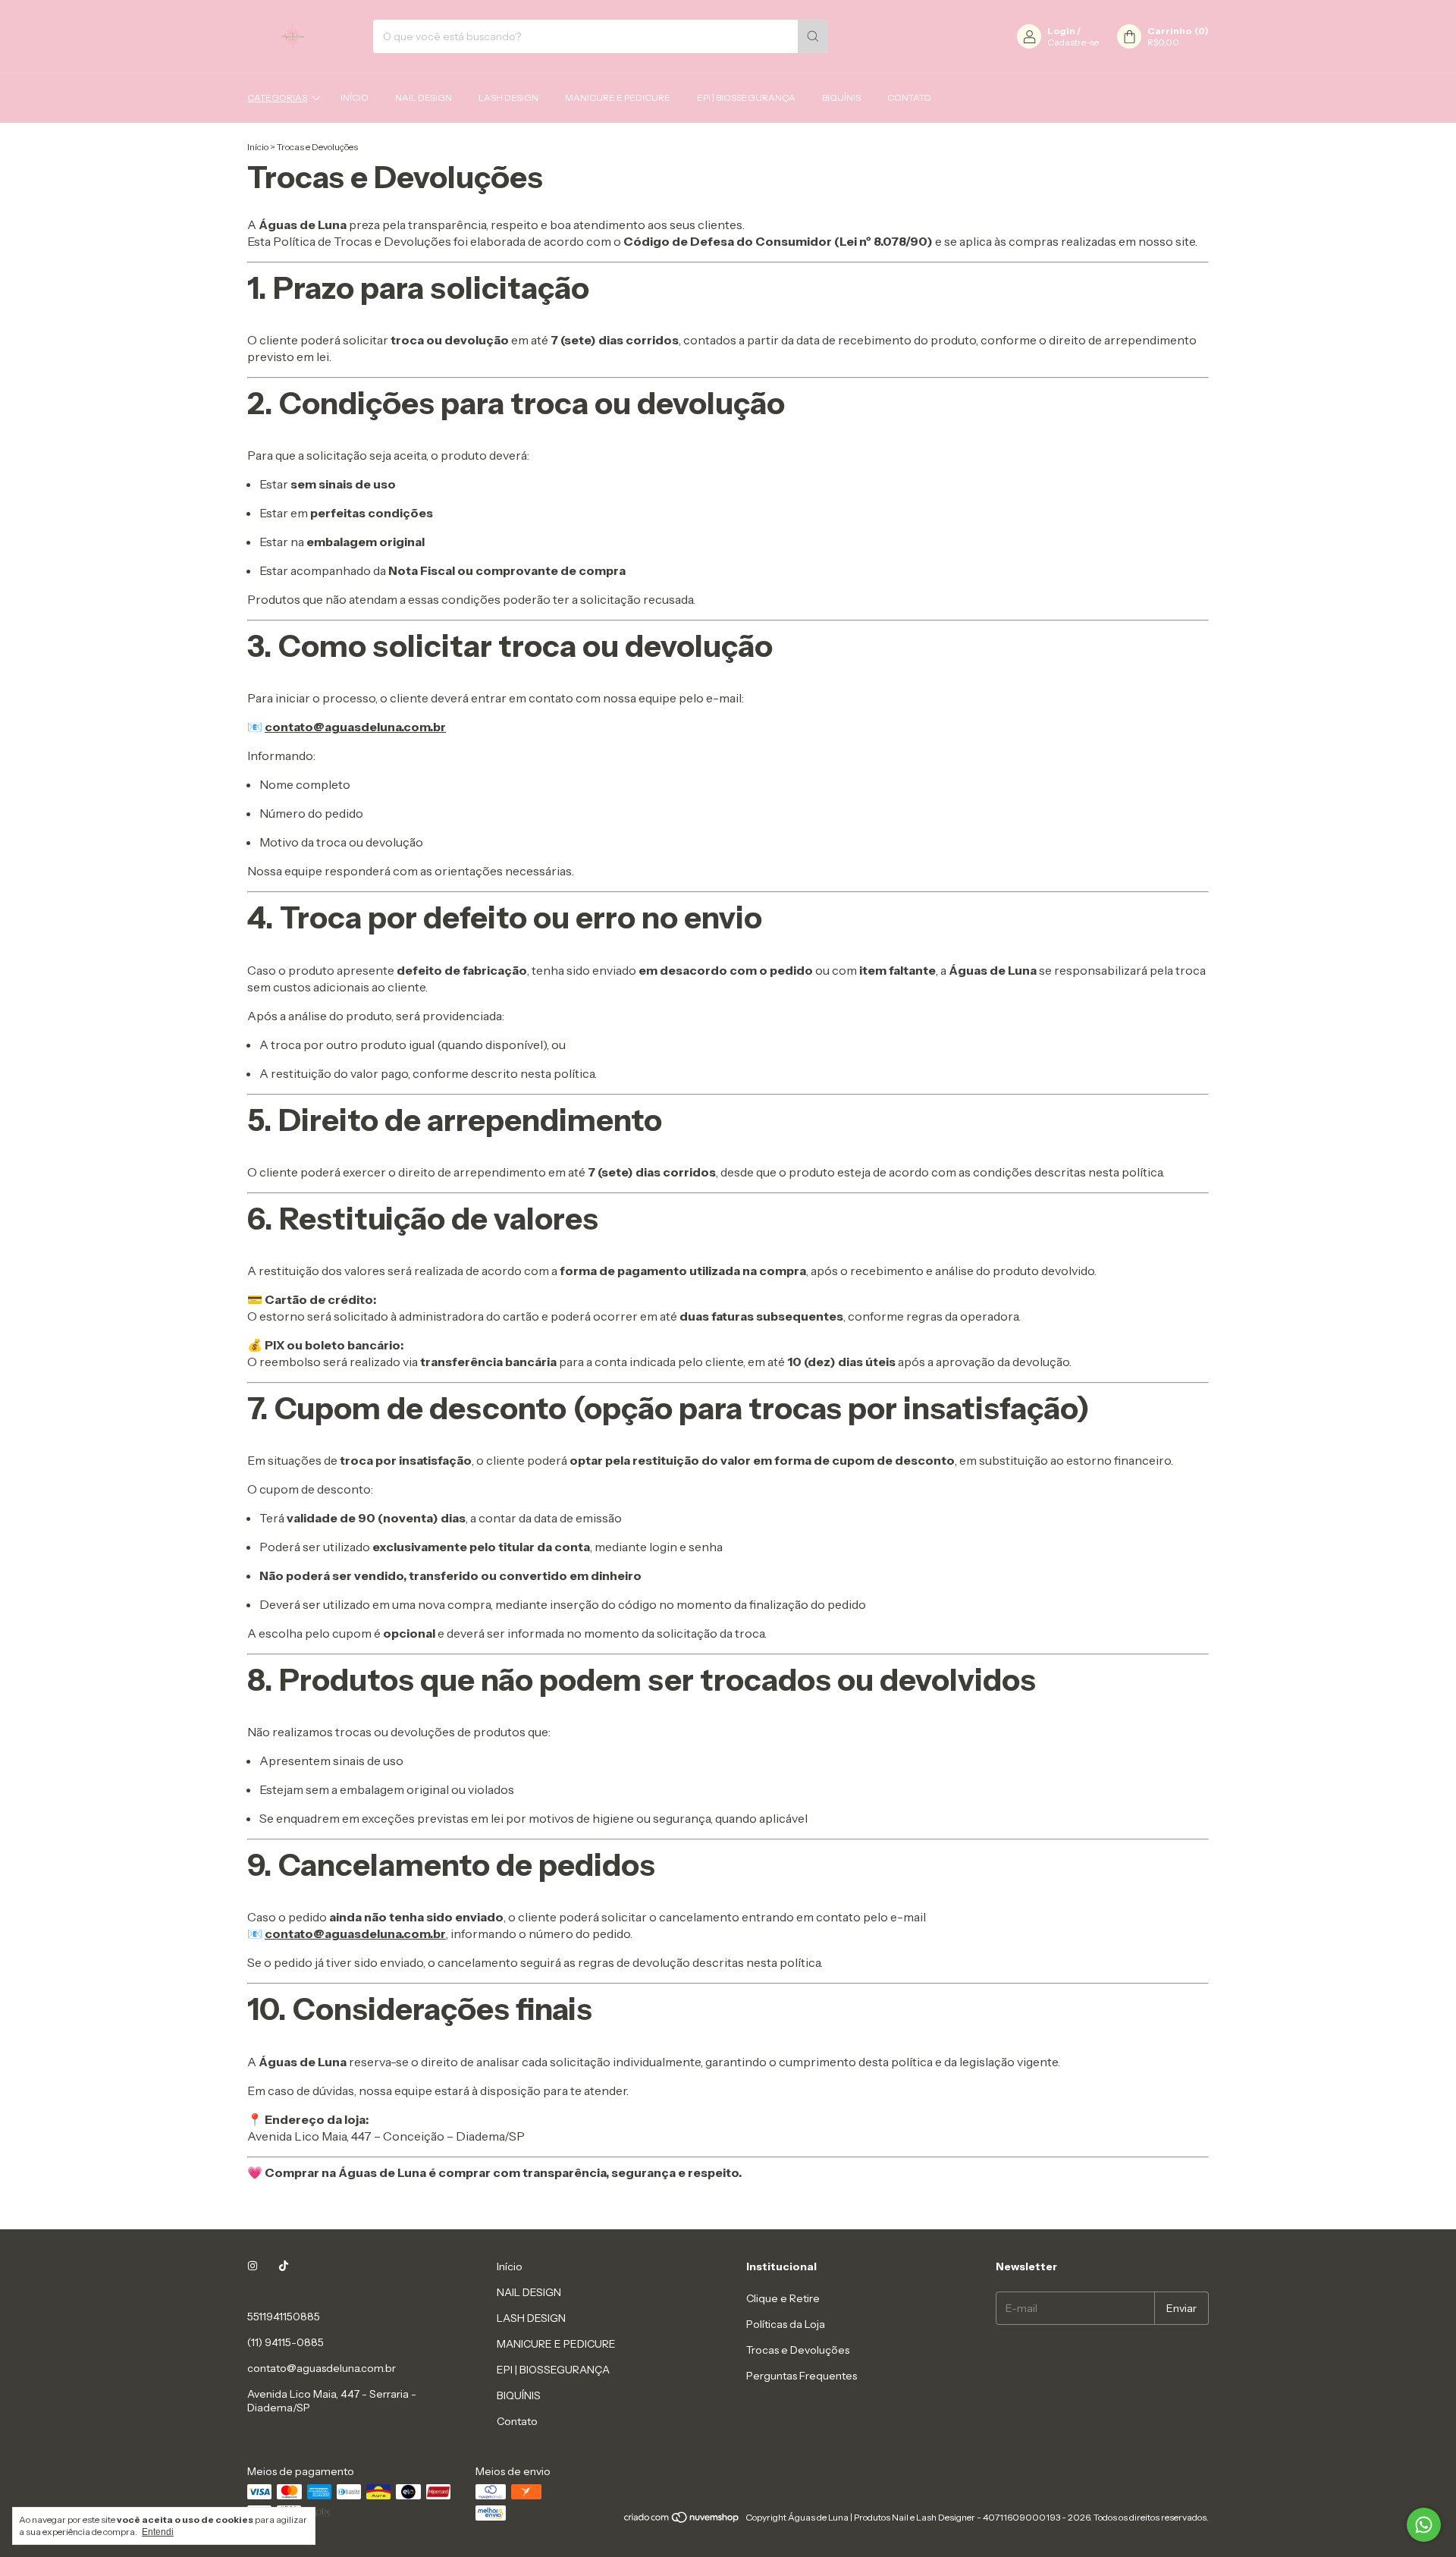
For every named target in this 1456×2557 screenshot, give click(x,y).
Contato (909, 97)
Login (1061, 31)
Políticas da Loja (786, 2324)
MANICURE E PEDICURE (618, 97)
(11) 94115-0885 (286, 2342)
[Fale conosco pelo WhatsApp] (1424, 2525)
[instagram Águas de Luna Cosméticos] (253, 2266)
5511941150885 (284, 2317)
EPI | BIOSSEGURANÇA (746, 97)
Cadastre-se (1073, 42)
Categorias (277, 97)
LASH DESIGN (508, 97)
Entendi (158, 2532)
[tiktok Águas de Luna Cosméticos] (284, 2266)
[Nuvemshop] (682, 2521)
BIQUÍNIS (841, 97)
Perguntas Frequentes (802, 2376)
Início (355, 97)
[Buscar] (813, 36)
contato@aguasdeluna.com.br (322, 2368)
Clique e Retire (783, 2298)
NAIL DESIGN (424, 97)
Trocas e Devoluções (798, 2350)
